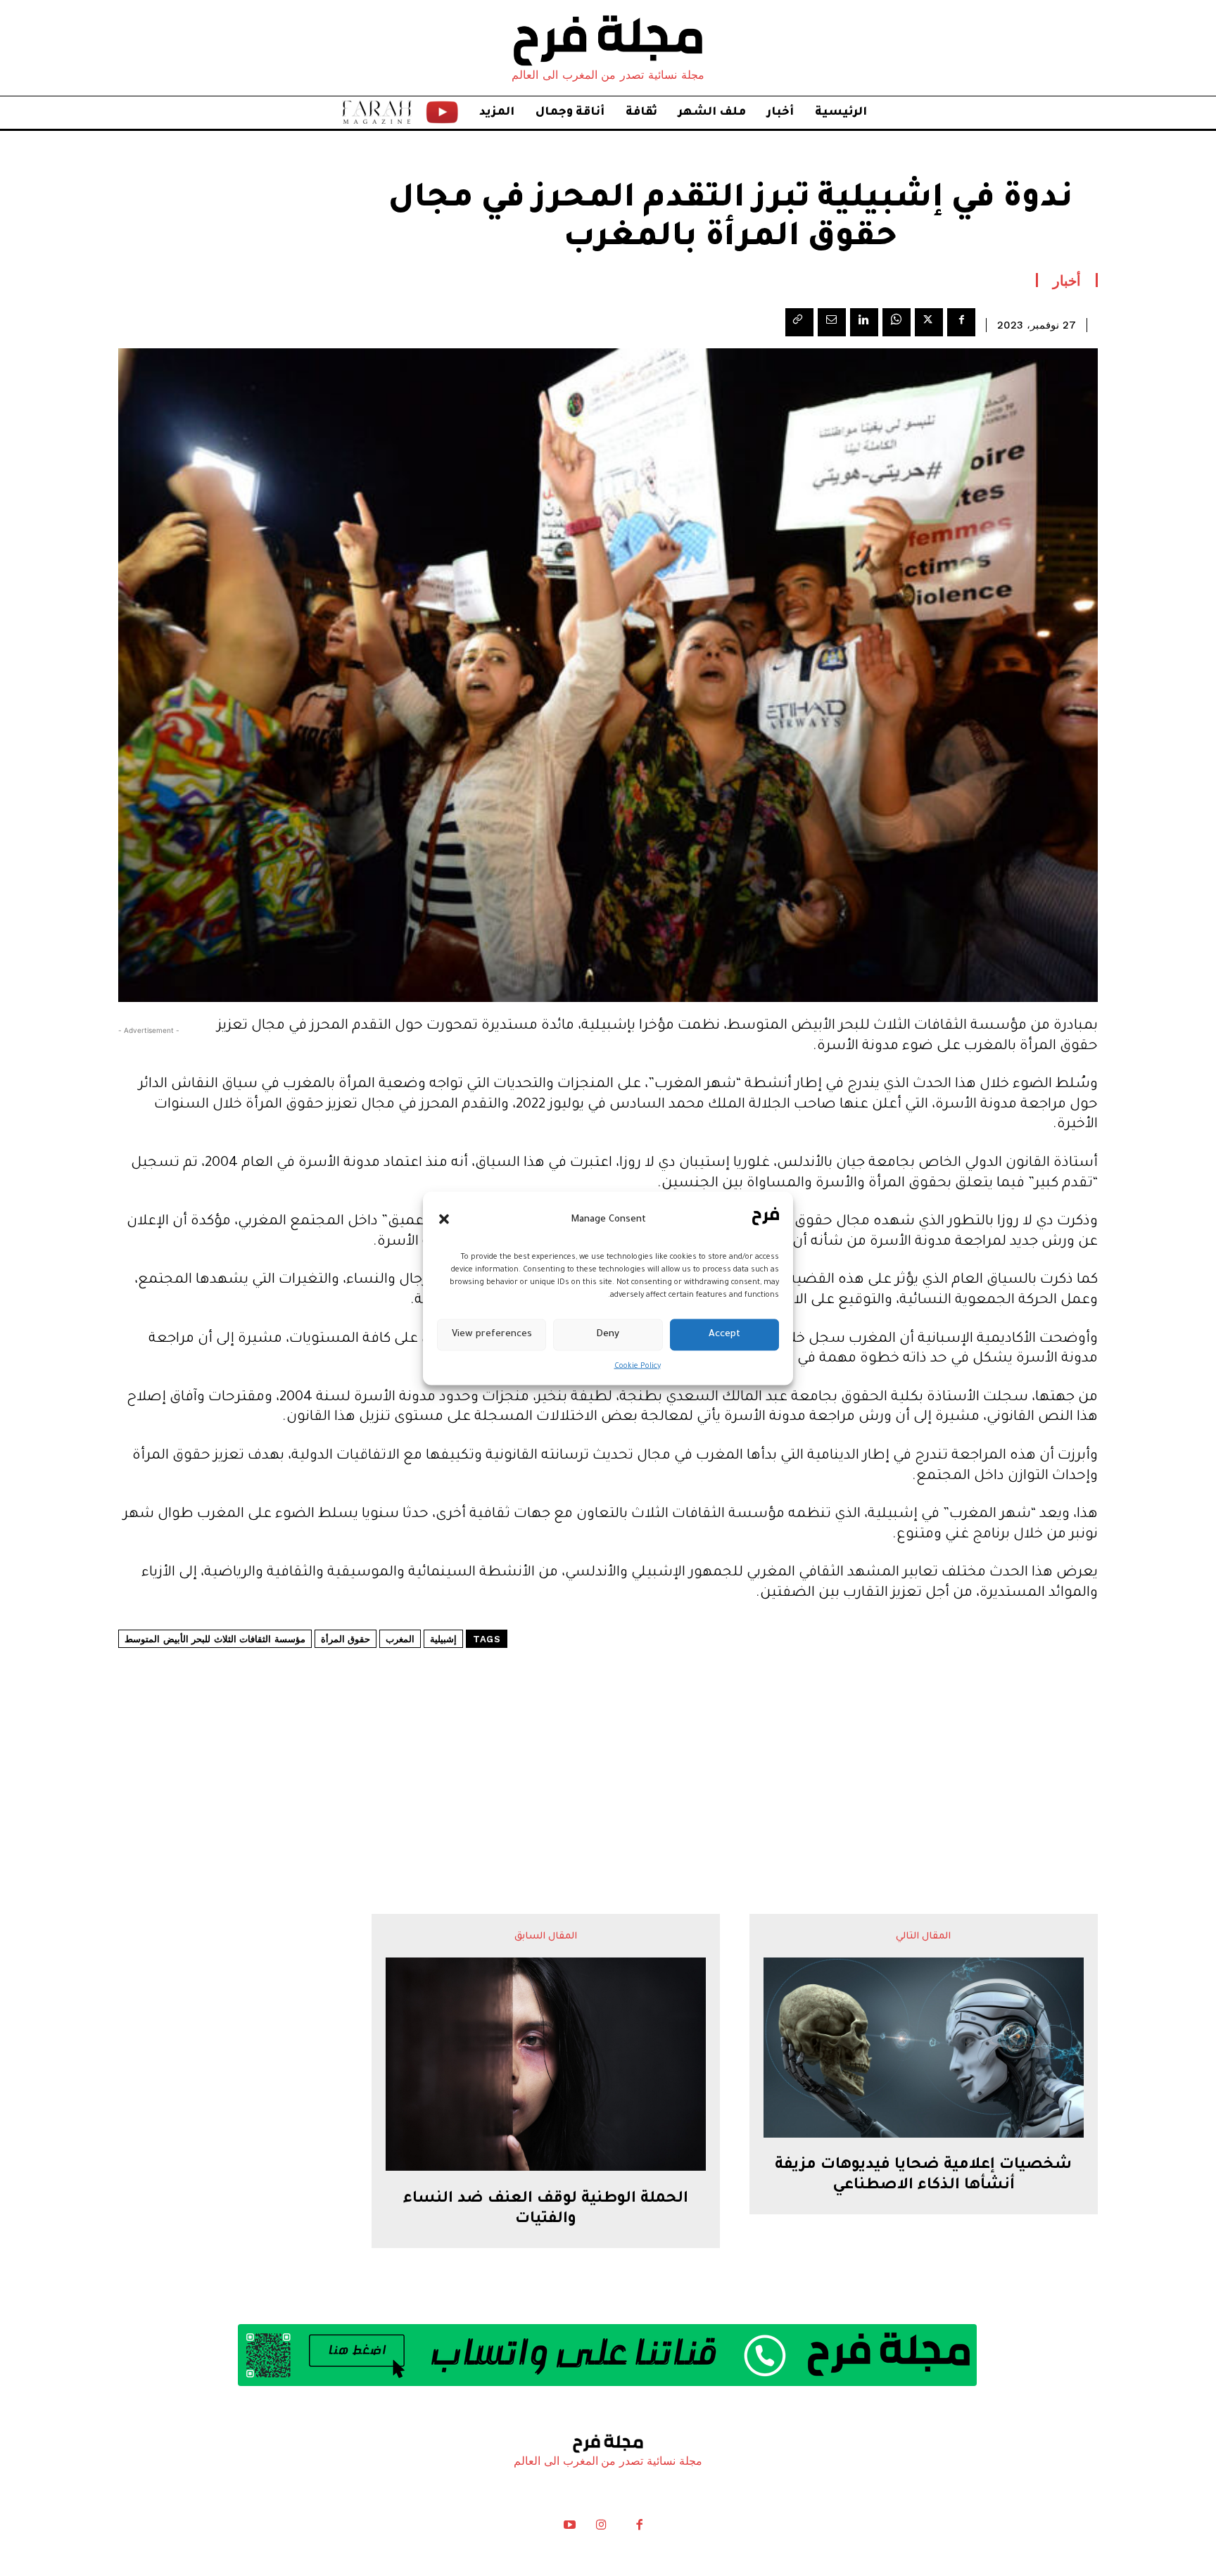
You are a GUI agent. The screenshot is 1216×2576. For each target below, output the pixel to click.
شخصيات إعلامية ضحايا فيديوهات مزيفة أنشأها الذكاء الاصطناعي (923, 2176)
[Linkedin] (864, 322)
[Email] (832, 322)
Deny (608, 1334)
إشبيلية (443, 1639)
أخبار (1067, 280)
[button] (444, 1219)
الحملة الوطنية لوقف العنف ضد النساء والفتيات (546, 2210)
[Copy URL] (799, 322)
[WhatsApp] (897, 322)
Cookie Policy (638, 1366)
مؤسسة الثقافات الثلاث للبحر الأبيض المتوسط (215, 1639)
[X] (929, 322)
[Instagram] (601, 2528)
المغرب (400, 1639)
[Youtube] (570, 2528)
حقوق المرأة (346, 1639)
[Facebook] (961, 322)
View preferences (492, 1334)
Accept (724, 1334)
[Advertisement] (608, 1739)
